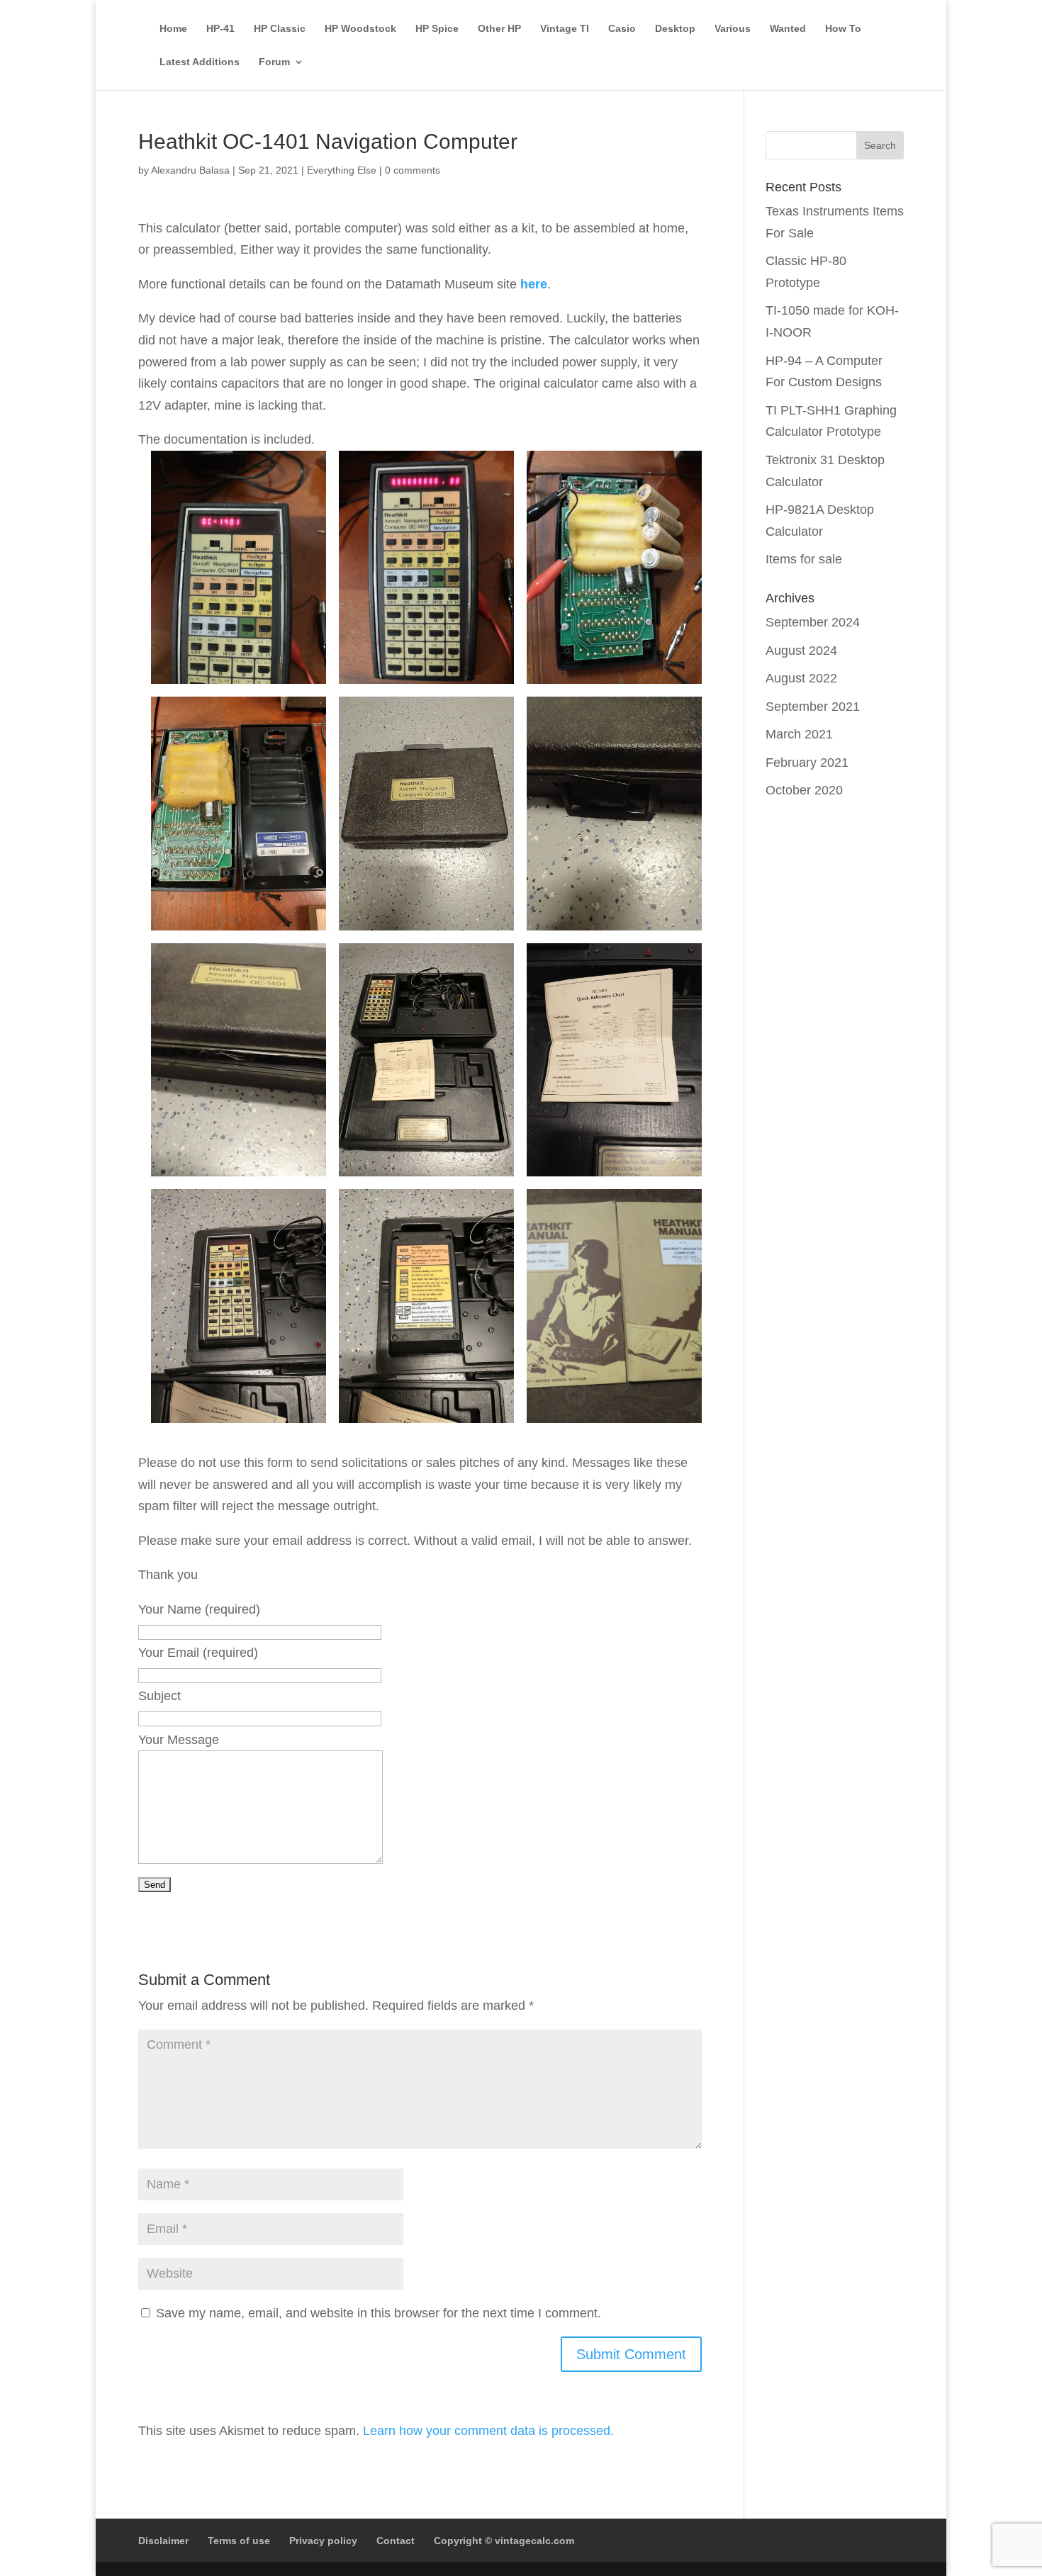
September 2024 (813, 622)
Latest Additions (200, 62)
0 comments (413, 170)
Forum (274, 62)
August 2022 (801, 678)
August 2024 (801, 651)
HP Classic (280, 29)
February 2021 (807, 763)
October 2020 (804, 790)
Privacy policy (323, 2541)
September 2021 (813, 707)
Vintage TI (565, 29)
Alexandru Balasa (190, 170)
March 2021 (799, 734)
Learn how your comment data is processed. (488, 2431)
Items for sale (804, 559)
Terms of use (239, 2541)
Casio (622, 29)
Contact (396, 2541)
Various (733, 29)
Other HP (499, 29)
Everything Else (342, 170)
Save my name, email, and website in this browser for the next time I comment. (379, 2313)
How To (843, 29)
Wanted (788, 29)
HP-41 (220, 29)
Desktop (675, 29)
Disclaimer (163, 2541)
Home (173, 29)
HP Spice (437, 29)
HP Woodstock (360, 29)
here (534, 284)
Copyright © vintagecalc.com (504, 2541)
